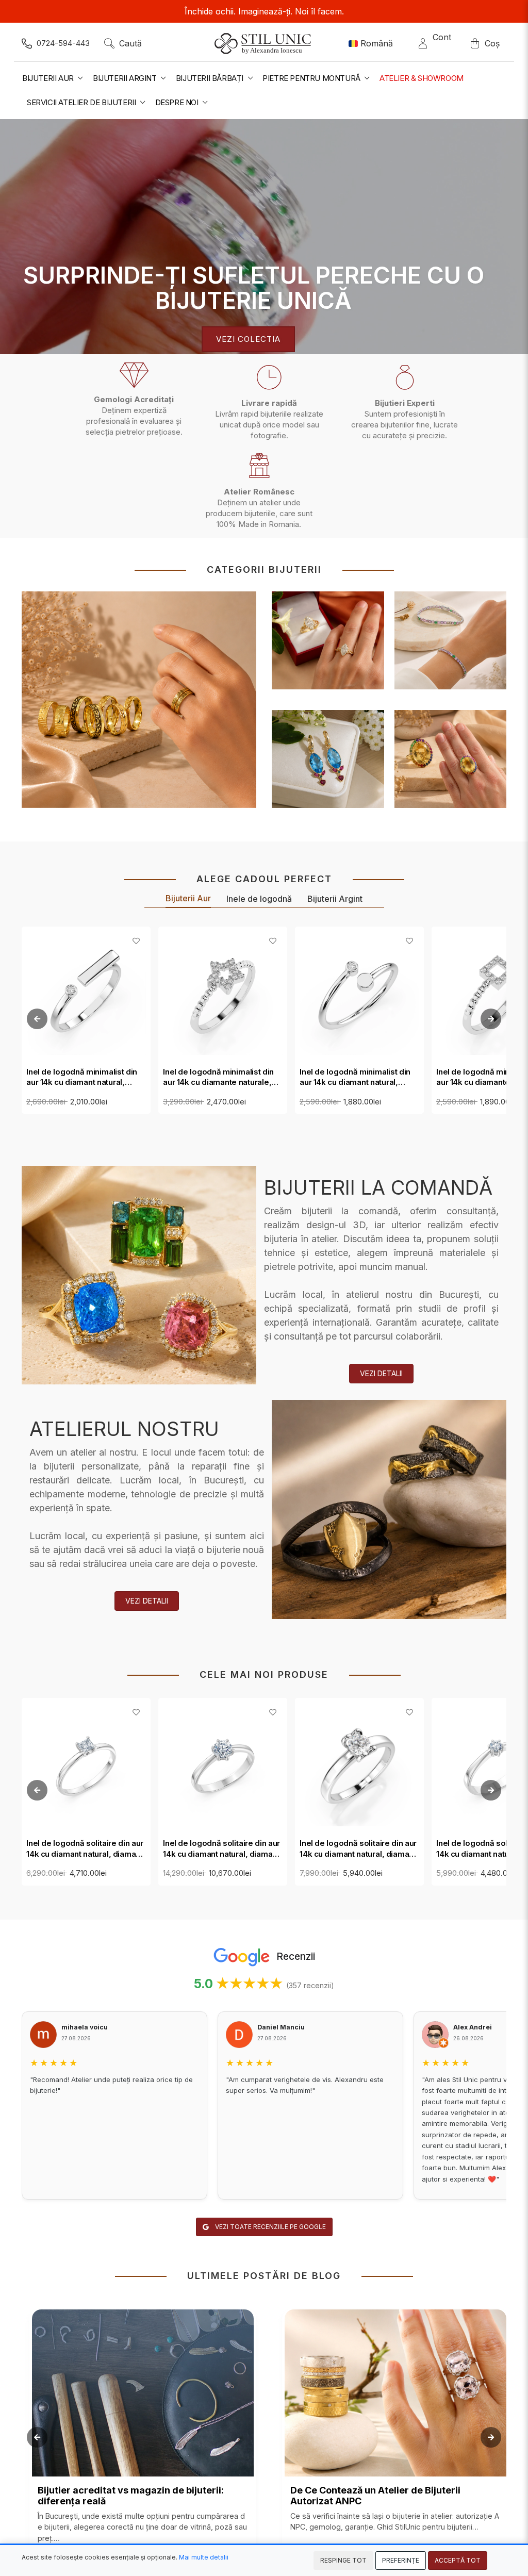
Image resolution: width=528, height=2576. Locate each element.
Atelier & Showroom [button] (422, 78)
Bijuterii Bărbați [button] (211, 78)
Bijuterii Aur (188, 898)
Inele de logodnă (259, 899)
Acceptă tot (458, 2560)
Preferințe (401, 2560)
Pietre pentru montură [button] (312, 78)
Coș (492, 43)
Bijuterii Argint (335, 899)
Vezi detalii (381, 1373)
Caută (130, 43)
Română (377, 43)
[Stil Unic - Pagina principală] (264, 43)
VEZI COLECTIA (248, 339)
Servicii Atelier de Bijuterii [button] (82, 102)
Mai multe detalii (204, 2557)
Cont (442, 43)
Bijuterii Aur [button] (49, 78)
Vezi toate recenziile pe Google (270, 2227)
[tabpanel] (264, 237)
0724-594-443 (63, 43)
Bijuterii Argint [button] (126, 78)
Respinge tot (343, 2560)
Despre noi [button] (178, 102)
